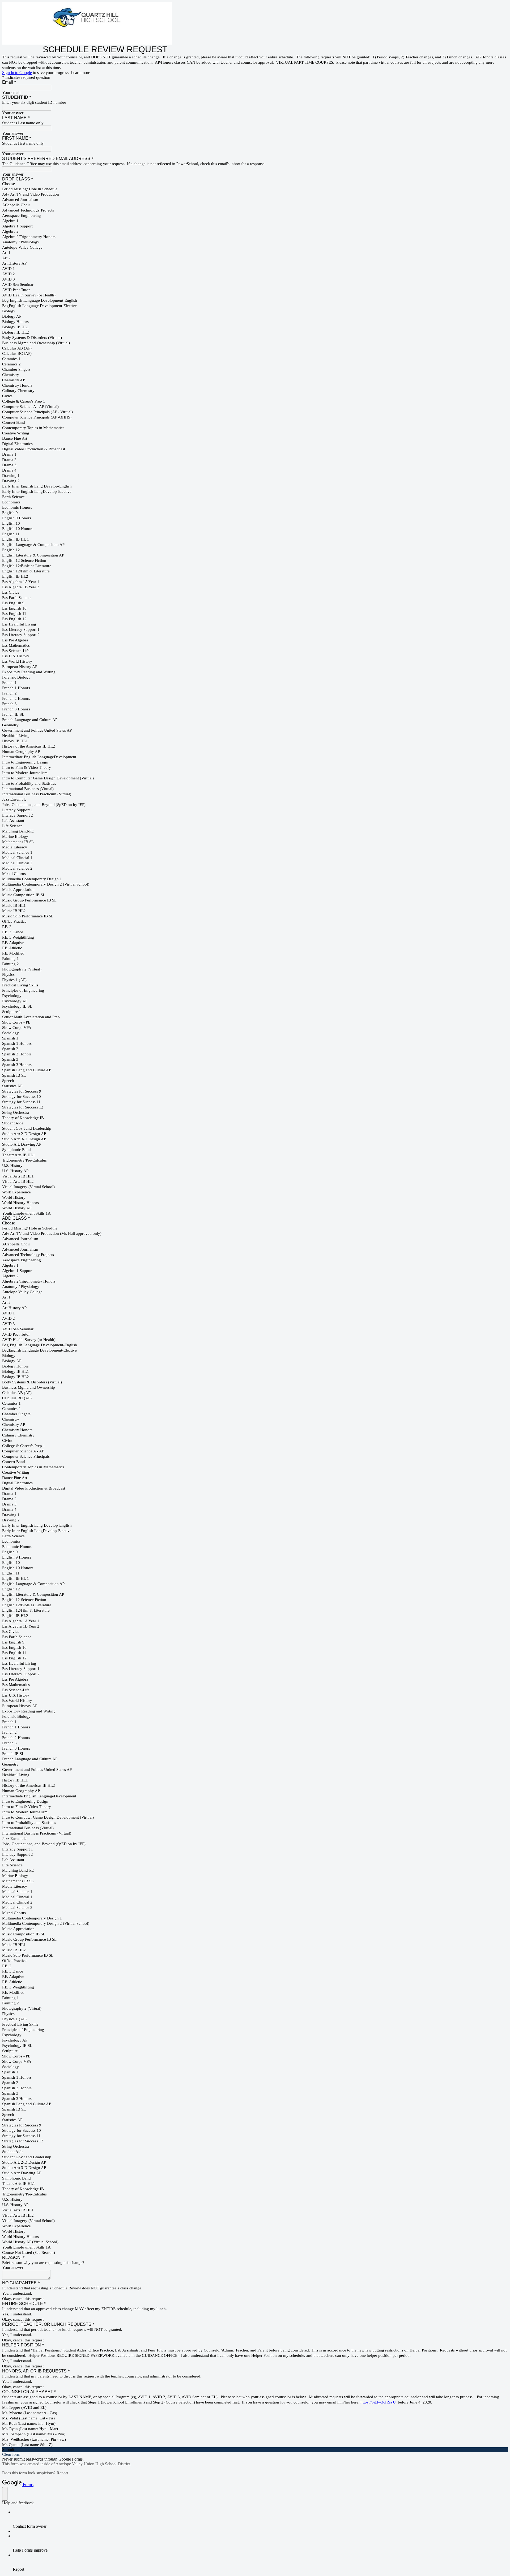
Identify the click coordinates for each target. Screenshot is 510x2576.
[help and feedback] (5, 2494)
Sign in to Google (17, 73)
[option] (255, 184)
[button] (255, 2450)
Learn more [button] (80, 73)
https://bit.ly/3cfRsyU (378, 2402)
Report (62, 2473)
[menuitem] (260, 2519)
